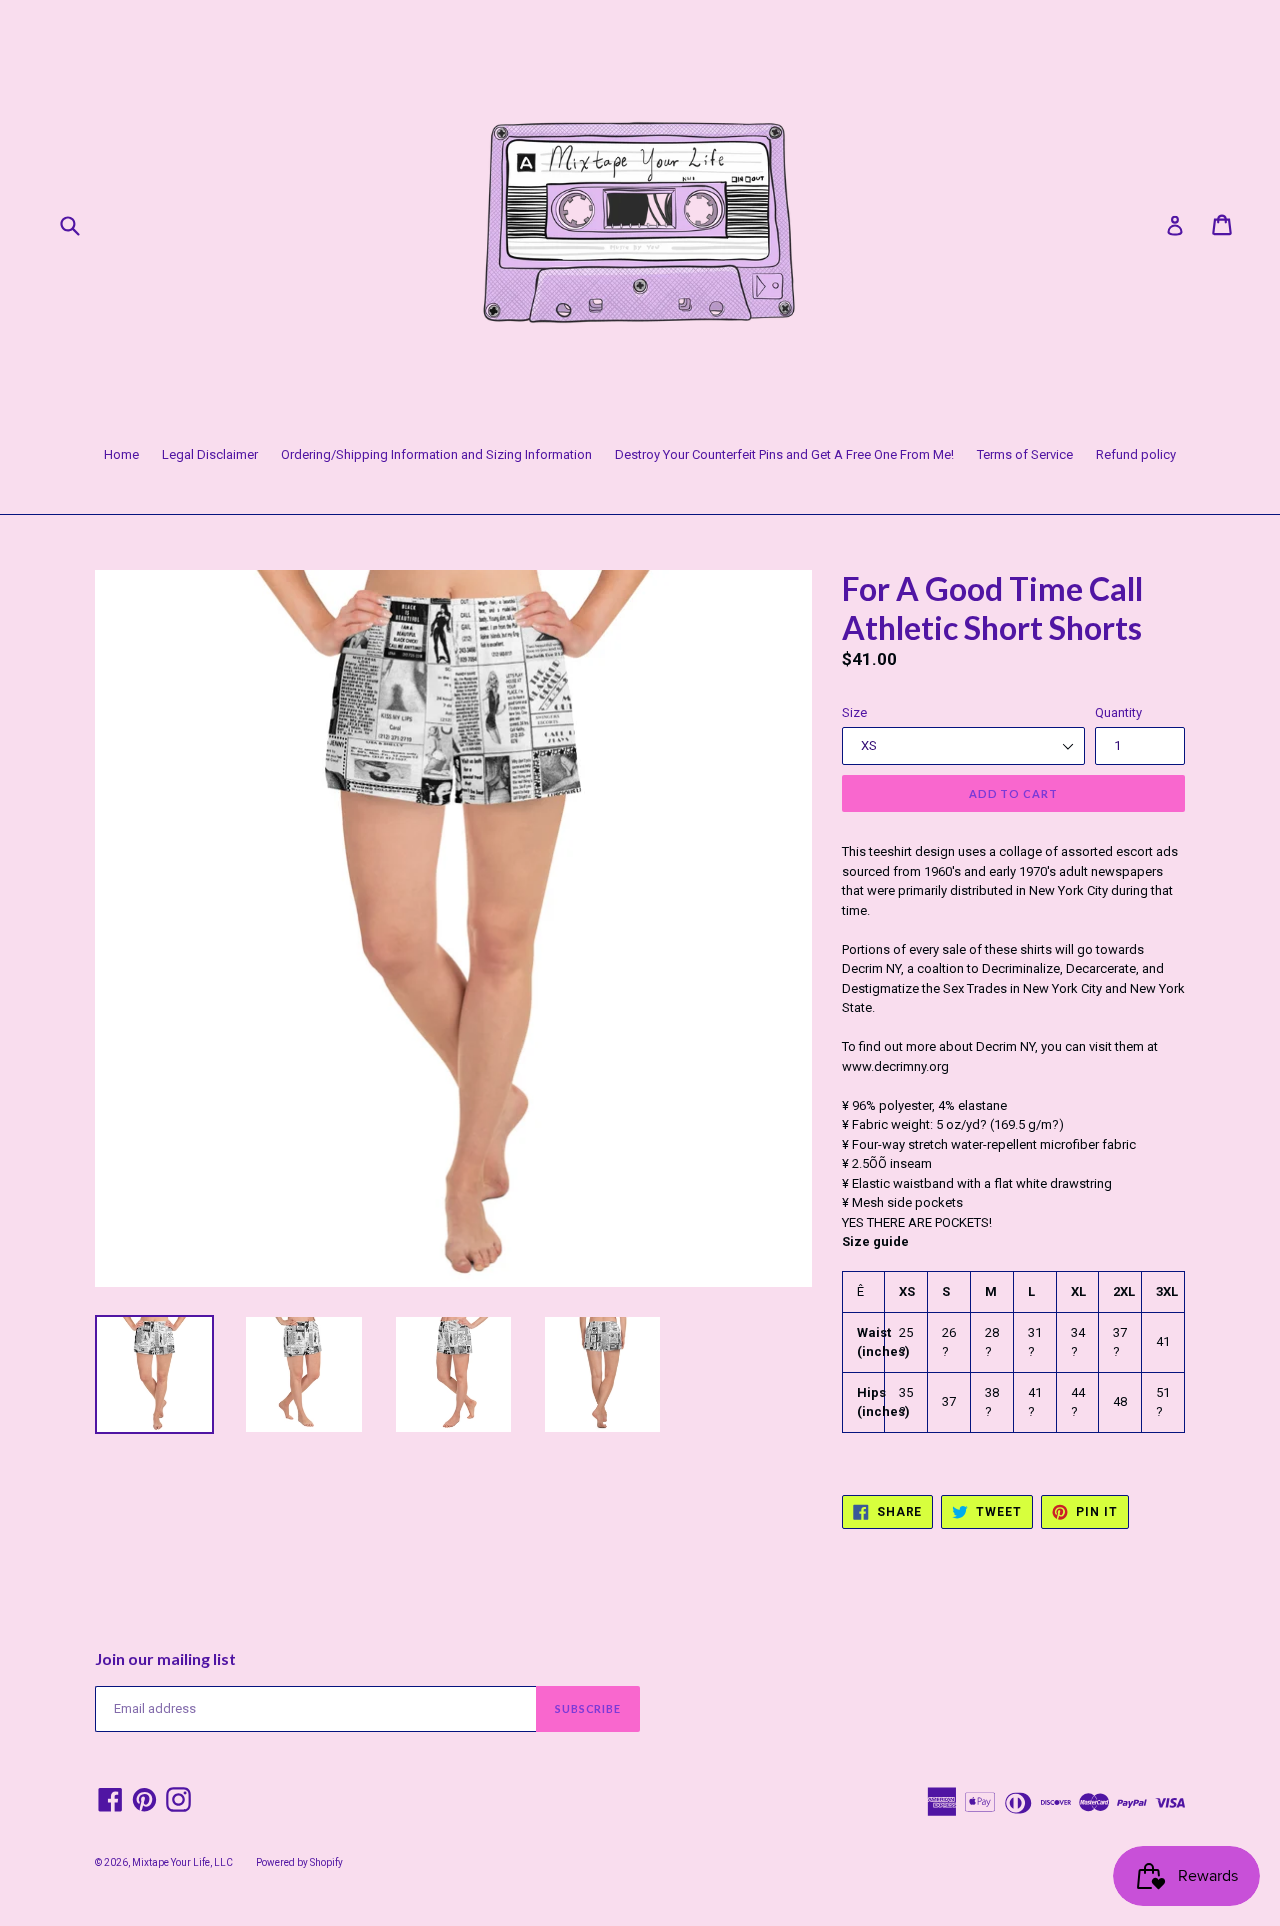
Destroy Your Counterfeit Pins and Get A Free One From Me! (784, 454)
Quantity (1118, 712)
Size (854, 712)
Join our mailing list (165, 1658)
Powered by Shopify (299, 1862)
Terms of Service (1025, 454)
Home (121, 454)
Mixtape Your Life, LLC (182, 1862)
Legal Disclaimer (210, 454)
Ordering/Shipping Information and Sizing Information (436, 454)
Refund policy (1136, 454)
